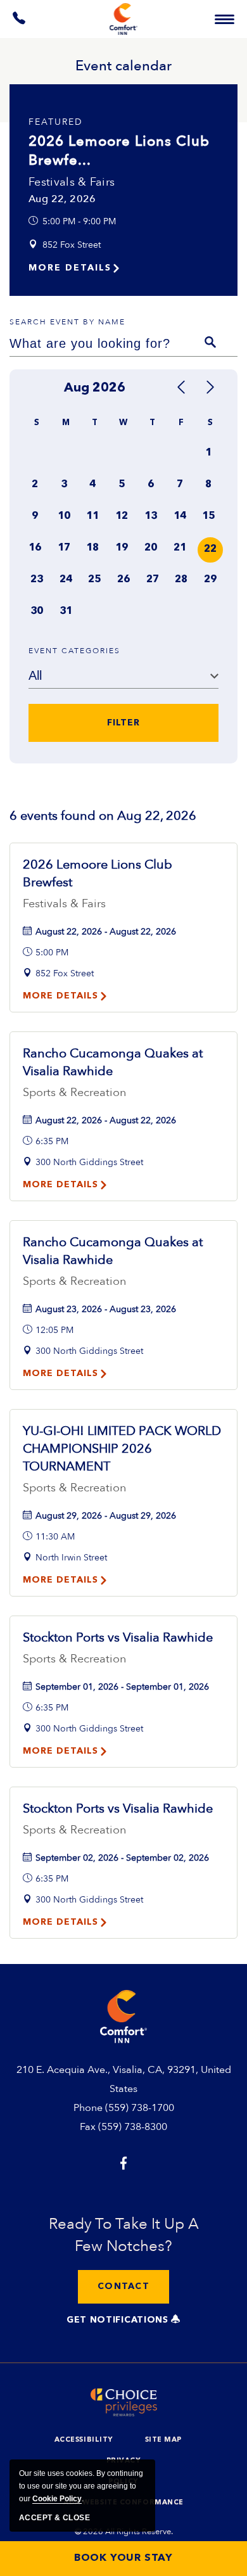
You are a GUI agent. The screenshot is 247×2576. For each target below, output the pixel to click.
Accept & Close (54, 2518)
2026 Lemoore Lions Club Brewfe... (119, 151)
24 (66, 580)
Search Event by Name (67, 322)
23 (37, 580)
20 (151, 548)
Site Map (163, 2440)
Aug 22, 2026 (62, 199)
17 (64, 548)
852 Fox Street (72, 245)
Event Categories (74, 651)
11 (92, 516)
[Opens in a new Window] (20, 21)
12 (122, 516)
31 (66, 611)
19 (122, 548)
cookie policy (57, 2499)
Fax (88, 2127)
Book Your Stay (123, 2558)
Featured (56, 122)
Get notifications (119, 2320)
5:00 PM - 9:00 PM (79, 221)
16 (35, 548)
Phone (88, 2108)
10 (64, 516)
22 (210, 549)
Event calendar (123, 66)
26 (123, 580)
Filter (123, 723)
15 (208, 516)
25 (94, 580)
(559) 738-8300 (133, 2127)
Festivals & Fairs (72, 182)
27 (153, 580)
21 (180, 548)
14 (180, 516)
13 (151, 516)
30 (37, 611)
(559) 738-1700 (140, 2108)
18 (92, 548)
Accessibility (84, 2440)
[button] (123, 2287)
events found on (103, 816)
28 (181, 580)
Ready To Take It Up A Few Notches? (124, 2235)
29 (210, 580)
